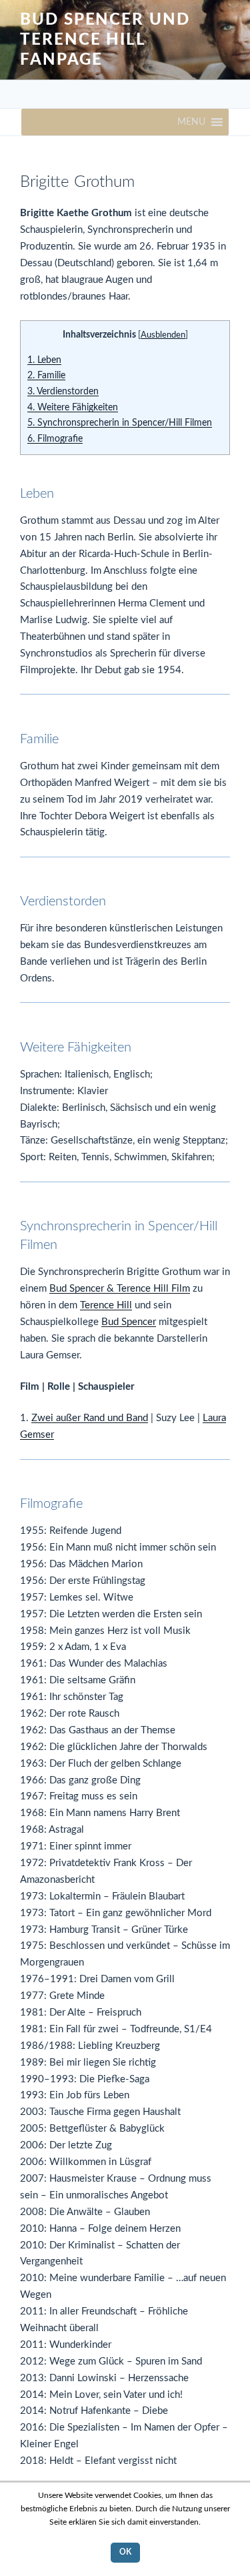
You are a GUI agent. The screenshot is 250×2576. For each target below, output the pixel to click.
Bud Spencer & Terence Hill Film (120, 1289)
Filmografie (55, 439)
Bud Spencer (129, 1322)
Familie (46, 376)
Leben (44, 360)
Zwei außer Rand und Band (90, 1418)
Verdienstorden (63, 392)
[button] (191, 122)
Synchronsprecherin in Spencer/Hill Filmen (120, 423)
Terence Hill (106, 1305)
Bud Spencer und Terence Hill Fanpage (105, 40)
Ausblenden (163, 335)
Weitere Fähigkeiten (73, 408)
